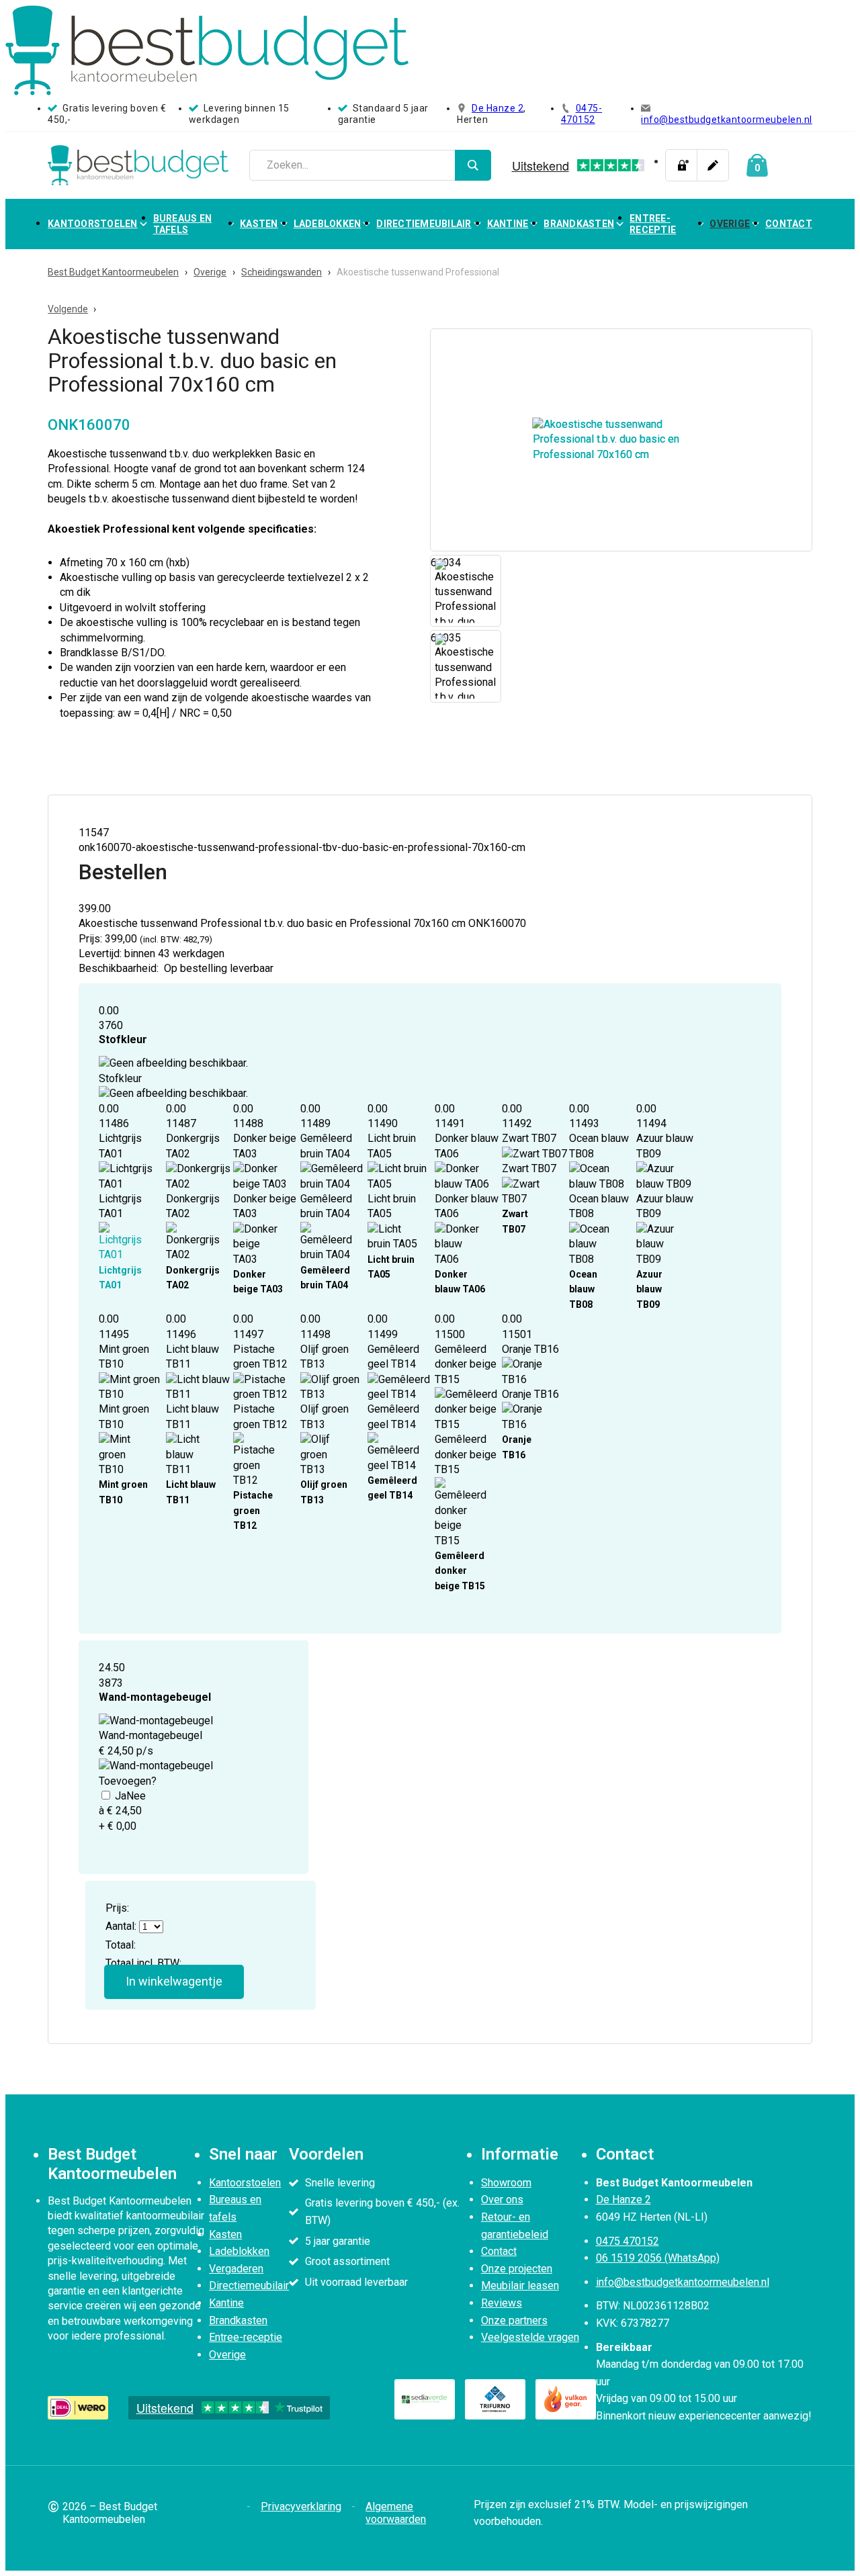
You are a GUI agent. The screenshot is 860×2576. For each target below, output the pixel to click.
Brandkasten (579, 224)
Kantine (508, 224)
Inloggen (681, 165)
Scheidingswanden (282, 272)
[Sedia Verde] (425, 2399)
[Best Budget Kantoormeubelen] (138, 165)
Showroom (506, 2183)
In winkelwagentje (174, 1981)
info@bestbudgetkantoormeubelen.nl (727, 120)
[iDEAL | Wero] (78, 2407)
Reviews (502, 2303)
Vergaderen (236, 2269)
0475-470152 (582, 114)
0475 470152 (628, 2241)
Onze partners (514, 2320)
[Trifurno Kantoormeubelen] (495, 2399)
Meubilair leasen (520, 2285)
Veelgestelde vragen (530, 2337)
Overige (730, 224)
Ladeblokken (328, 224)
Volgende (68, 309)
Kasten (259, 224)
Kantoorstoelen (93, 224)
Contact (789, 224)
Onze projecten (517, 2269)
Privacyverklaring (301, 2506)
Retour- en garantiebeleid (515, 2226)
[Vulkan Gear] (566, 2399)
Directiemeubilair (424, 224)
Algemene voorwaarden (396, 2513)
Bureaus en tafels (183, 224)
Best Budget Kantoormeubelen (113, 272)
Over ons (502, 2200)
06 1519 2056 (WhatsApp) (658, 2258)
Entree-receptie (653, 224)
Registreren (713, 165)
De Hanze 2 (498, 108)
